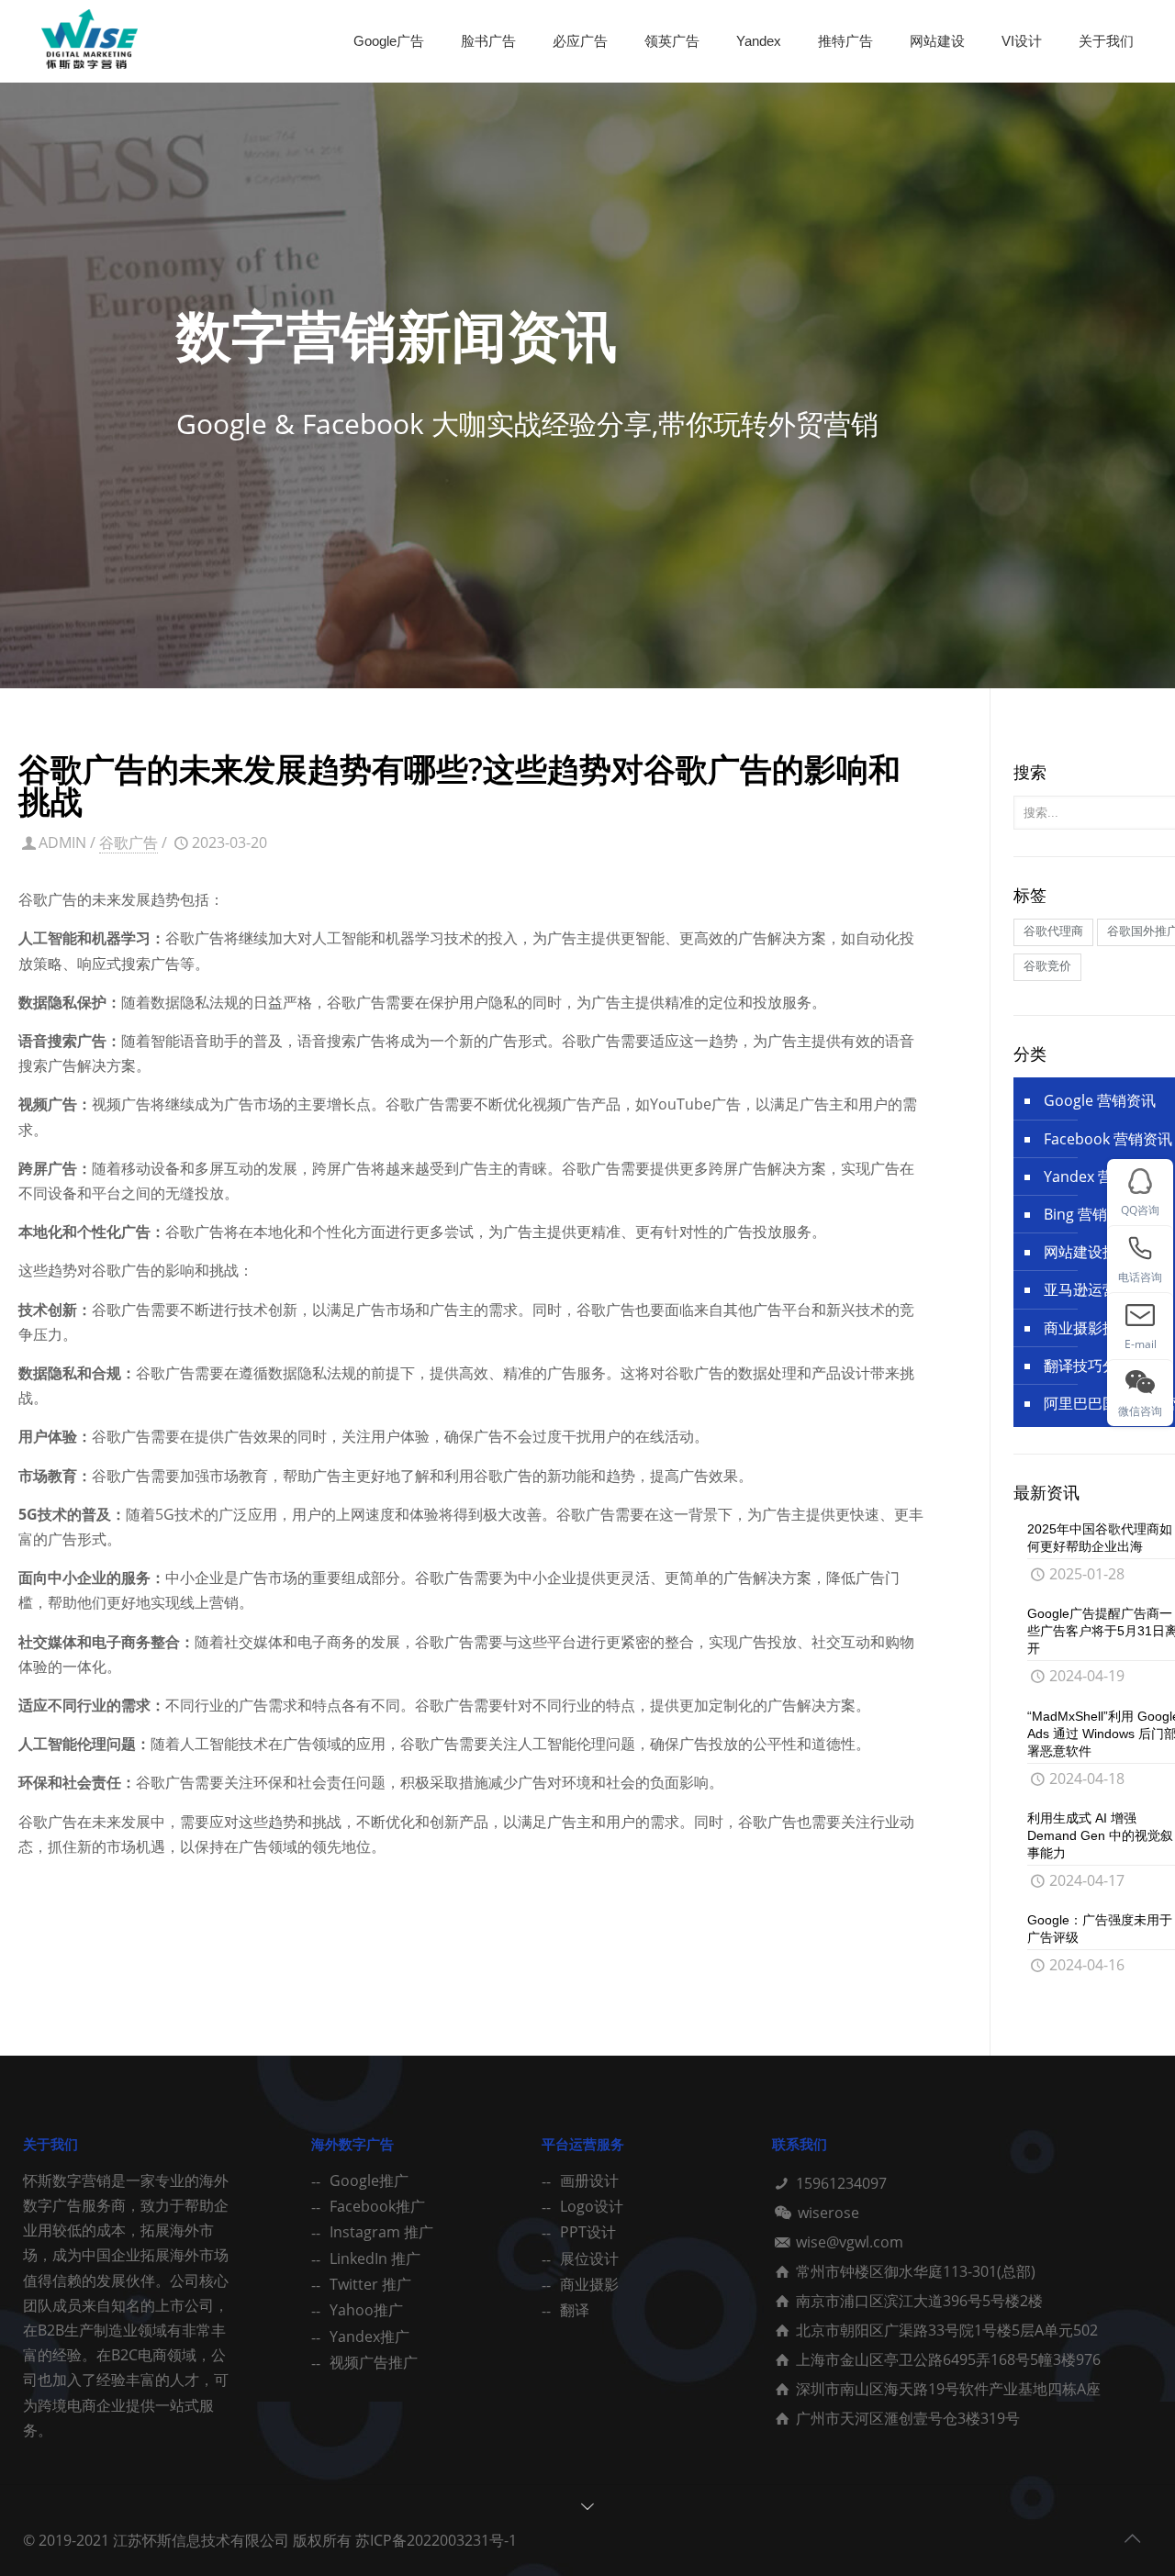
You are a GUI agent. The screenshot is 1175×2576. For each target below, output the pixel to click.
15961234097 (841, 2183)
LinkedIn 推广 (375, 2258)
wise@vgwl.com (850, 2242)
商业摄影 (589, 2284)
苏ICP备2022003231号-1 (436, 2540)
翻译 (575, 2310)
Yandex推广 (369, 2336)
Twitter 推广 (370, 2284)
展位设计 (589, 2258)
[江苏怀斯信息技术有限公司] (90, 41)
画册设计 (589, 2180)
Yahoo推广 (366, 2310)
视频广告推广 (374, 2362)
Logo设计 (592, 2206)
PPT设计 (588, 2232)
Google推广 (369, 2180)
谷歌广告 (129, 842)
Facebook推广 (377, 2206)
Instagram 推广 (381, 2232)
